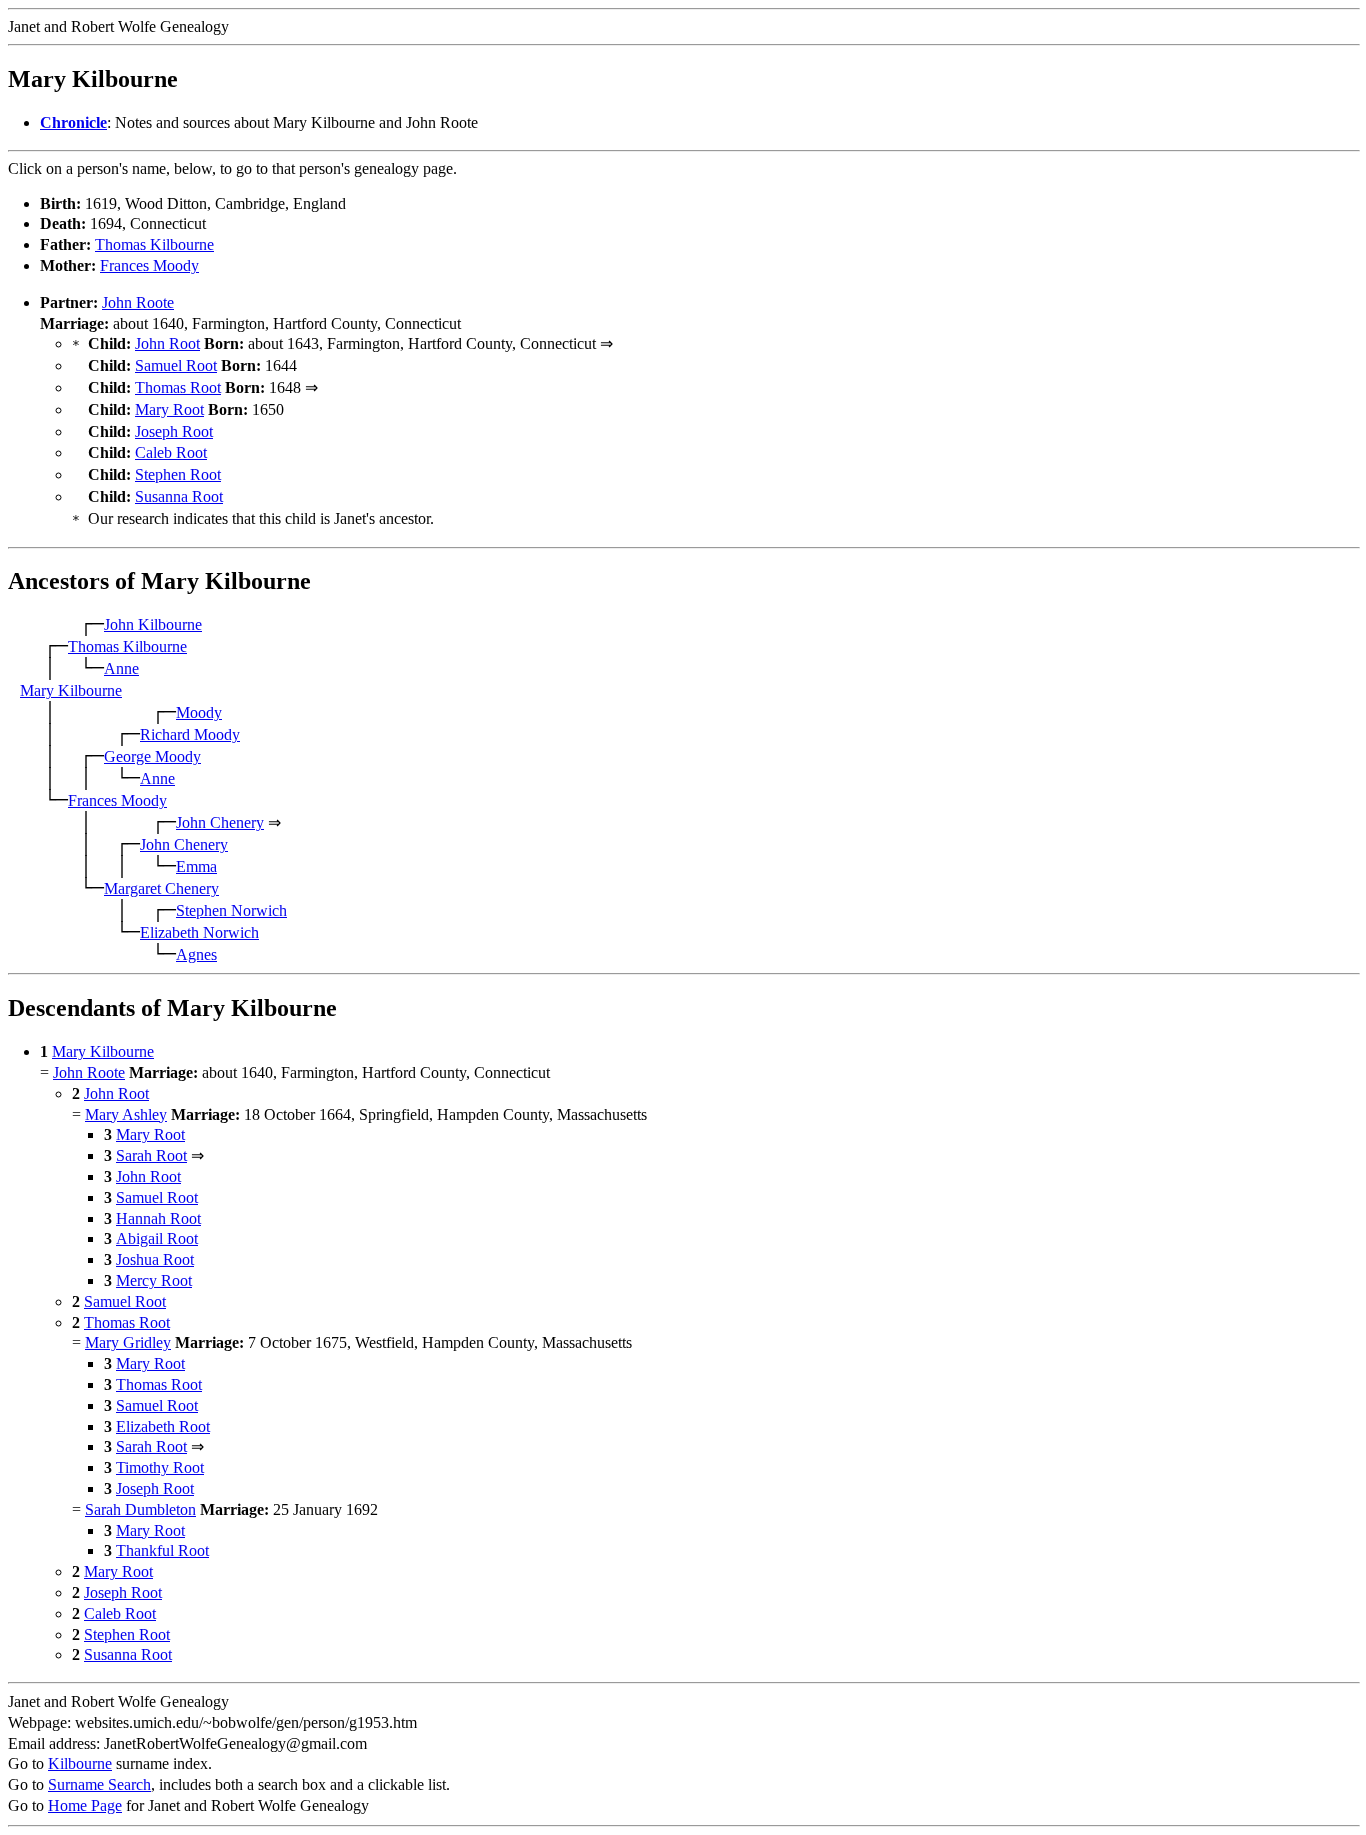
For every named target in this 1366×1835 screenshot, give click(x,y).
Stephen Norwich (231, 910)
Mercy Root (154, 1280)
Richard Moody (190, 734)
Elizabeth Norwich (199, 932)
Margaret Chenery (161, 888)
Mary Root (169, 409)
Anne (121, 668)
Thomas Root (178, 387)
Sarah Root (151, 1155)
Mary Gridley (128, 1342)
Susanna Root (179, 496)
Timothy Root (160, 1467)
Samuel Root (176, 365)
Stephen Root (178, 474)
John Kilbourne (153, 624)
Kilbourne (80, 1763)
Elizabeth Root (163, 1426)
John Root (167, 343)
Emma (196, 866)
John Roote (138, 302)
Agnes (196, 954)
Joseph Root (174, 431)
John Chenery (220, 822)
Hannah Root (158, 1218)
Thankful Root (162, 1550)
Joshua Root (155, 1259)
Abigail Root (157, 1238)
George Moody (152, 756)
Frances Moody (149, 265)
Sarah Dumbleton (140, 1509)
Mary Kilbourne (71, 690)
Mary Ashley (126, 1114)
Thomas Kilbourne (154, 244)
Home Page (85, 1805)
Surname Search (99, 1784)
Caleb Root (171, 452)
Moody (199, 712)
